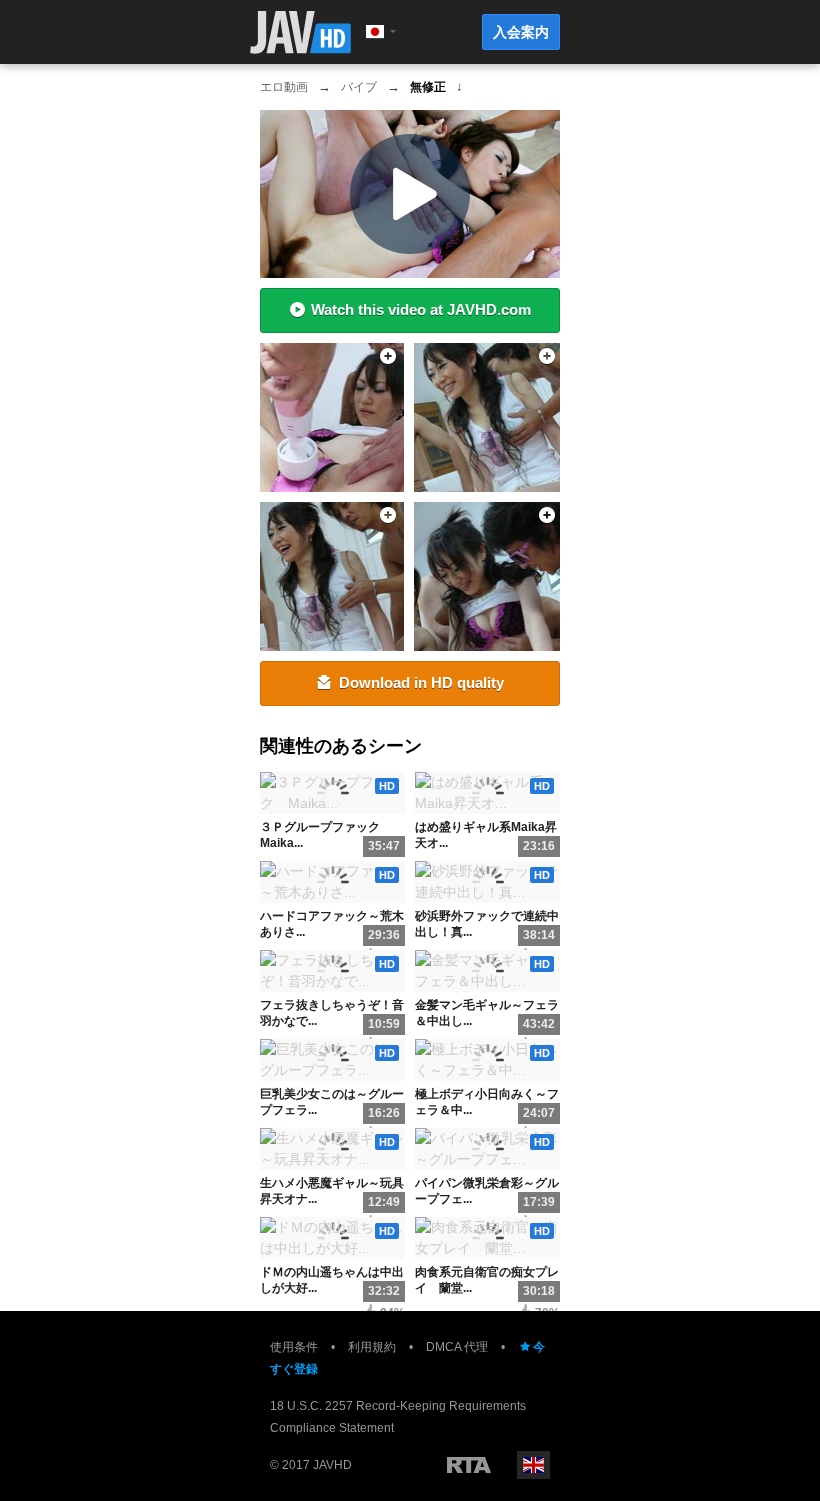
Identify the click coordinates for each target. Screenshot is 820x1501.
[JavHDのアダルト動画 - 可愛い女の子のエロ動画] (300, 32)
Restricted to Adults (469, 1465)
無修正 (428, 87)
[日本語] (375, 32)
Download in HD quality (421, 682)
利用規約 (372, 1347)
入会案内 (521, 32)
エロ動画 (284, 87)
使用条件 (294, 1347)
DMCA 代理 (457, 1347)
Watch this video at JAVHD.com (421, 309)
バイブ (359, 87)
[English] (533, 1465)
